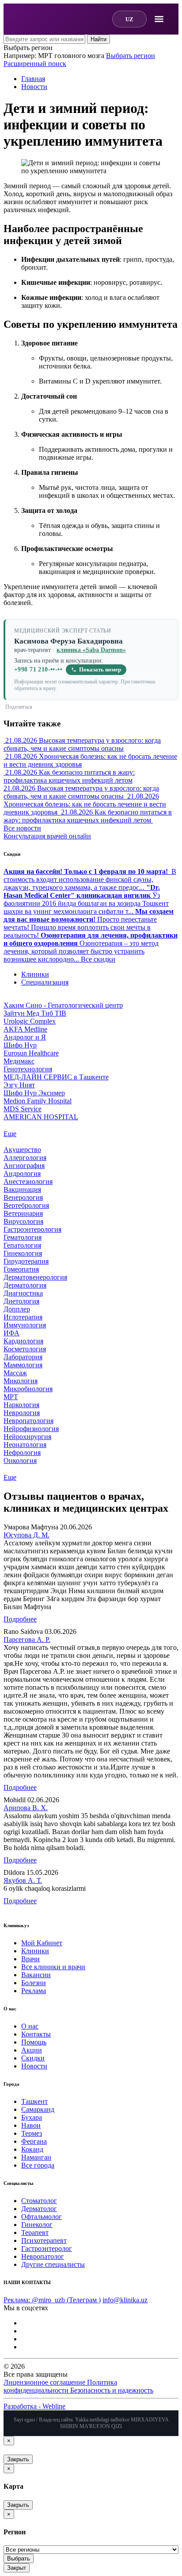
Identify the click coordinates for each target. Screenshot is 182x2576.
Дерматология (25, 1285)
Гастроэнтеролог (47, 2248)
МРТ (11, 1397)
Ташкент (34, 2101)
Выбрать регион (131, 56)
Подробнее (20, 1619)
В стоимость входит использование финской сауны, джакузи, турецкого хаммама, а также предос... (90, 879)
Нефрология (22, 1453)
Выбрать (19, 2559)
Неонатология (25, 1445)
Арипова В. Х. (26, 1808)
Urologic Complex (30, 1021)
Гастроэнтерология (32, 1229)
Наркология (21, 1405)
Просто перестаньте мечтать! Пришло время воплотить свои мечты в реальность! (89, 923)
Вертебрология (26, 1205)
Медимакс (19, 1061)
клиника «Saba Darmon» (91, 650)
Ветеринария (23, 1213)
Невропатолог (43, 2256)
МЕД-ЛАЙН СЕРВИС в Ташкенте (56, 1077)
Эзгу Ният (19, 1085)
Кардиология (23, 1341)
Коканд (32, 2149)
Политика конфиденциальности (60, 2386)
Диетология (21, 1301)
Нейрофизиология (31, 1429)
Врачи (30, 1959)
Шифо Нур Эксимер (34, 1093)
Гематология (23, 1237)
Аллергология (25, 1158)
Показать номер (100, 670)
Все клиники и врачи (53, 1967)
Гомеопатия (21, 1269)
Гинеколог (37, 2225)
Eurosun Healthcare (31, 1053)
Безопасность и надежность (112, 2390)
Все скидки (98, 959)
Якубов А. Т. (23, 1880)
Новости (34, 2066)
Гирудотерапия (26, 1261)
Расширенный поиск (35, 64)
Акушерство (22, 1150)
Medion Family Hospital (38, 1101)
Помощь (34, 2042)
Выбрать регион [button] (28, 48)
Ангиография (24, 1166)
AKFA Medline (25, 1029)
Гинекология (23, 1253)
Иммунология (25, 1325)
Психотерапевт (44, 2240)
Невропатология (28, 1421)
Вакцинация (22, 1189)
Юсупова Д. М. (27, 1535)
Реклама (34, 1991)
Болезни (34, 1983)
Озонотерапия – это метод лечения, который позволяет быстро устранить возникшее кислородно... (91, 947)
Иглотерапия (23, 1317)
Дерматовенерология (35, 1277)
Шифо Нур (20, 1045)
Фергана (34, 2141)
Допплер (17, 1309)
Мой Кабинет (42, 1943)
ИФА (11, 1333)
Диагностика (23, 1293)
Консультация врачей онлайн (47, 836)
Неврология (22, 1413)
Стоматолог (39, 2201)
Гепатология (22, 1245)
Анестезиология (28, 1181)
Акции (32, 2050)
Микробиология (28, 1389)
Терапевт (35, 2233)
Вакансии (36, 1975)
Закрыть (18, 2459)
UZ (129, 19)
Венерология (23, 1197)
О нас (30, 2026)
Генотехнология (28, 1069)
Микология (21, 1381)
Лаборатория (23, 1357)
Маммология (23, 1365)
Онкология (20, 1461)
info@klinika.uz (125, 2300)
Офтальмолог (42, 2217)
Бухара (32, 2117)
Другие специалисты (53, 2264)
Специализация (45, 982)
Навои (31, 2125)
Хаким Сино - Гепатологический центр (63, 1005)
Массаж (15, 1373)
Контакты (36, 2034)
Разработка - (34, 2406)
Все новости (22, 828)
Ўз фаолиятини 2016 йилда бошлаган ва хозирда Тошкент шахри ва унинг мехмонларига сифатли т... (86, 899)
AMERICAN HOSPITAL (41, 1117)
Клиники (35, 974)
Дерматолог (39, 2209)
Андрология (22, 1174)
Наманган (36, 2157)
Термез (32, 2133)
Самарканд (38, 2109)
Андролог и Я (25, 1037)
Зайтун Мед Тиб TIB (35, 1013)
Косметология (25, 1349)
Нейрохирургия (27, 1437)
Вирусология (23, 1221)
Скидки (33, 2058)
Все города (38, 2165)
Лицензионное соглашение (45, 2382)
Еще (10, 1134)
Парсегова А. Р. (27, 1639)
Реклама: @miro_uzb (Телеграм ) (52, 2300)
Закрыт (17, 2568)
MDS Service (23, 1109)
